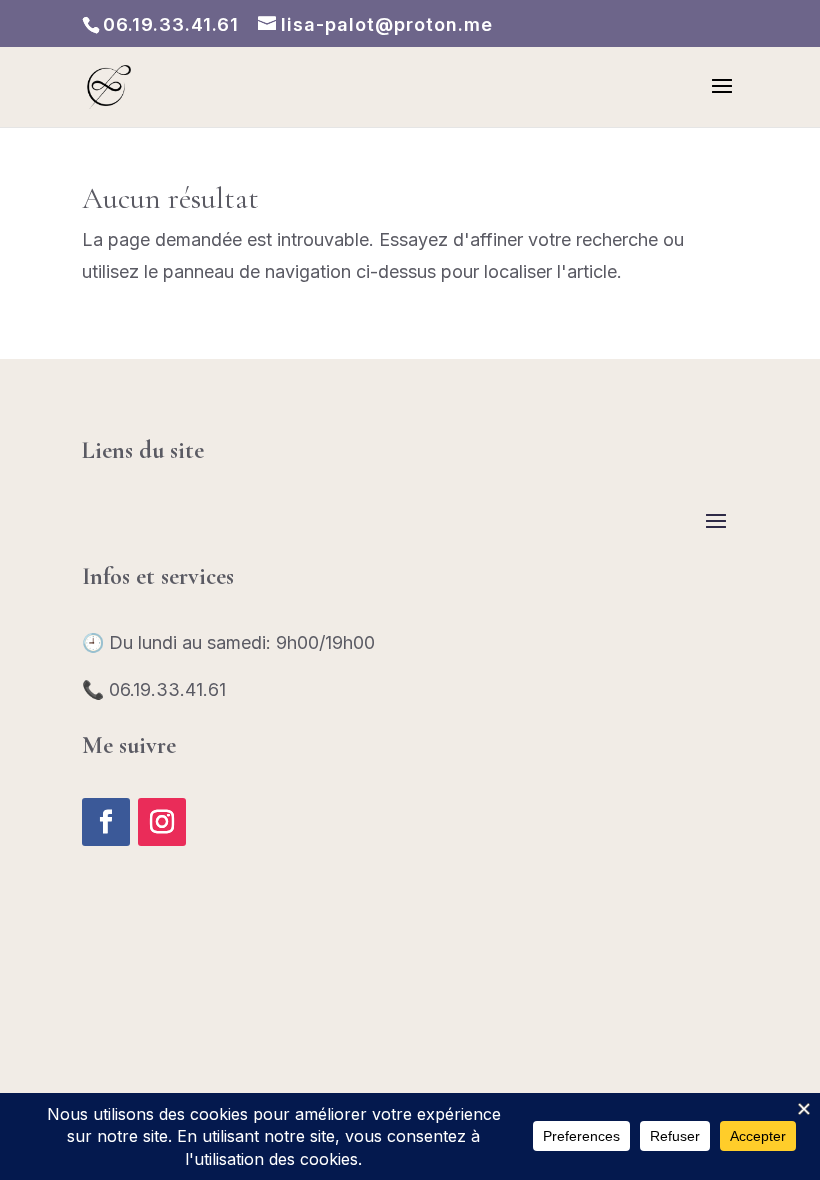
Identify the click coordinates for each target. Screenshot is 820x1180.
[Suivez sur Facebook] (106, 822)
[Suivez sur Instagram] (162, 822)
